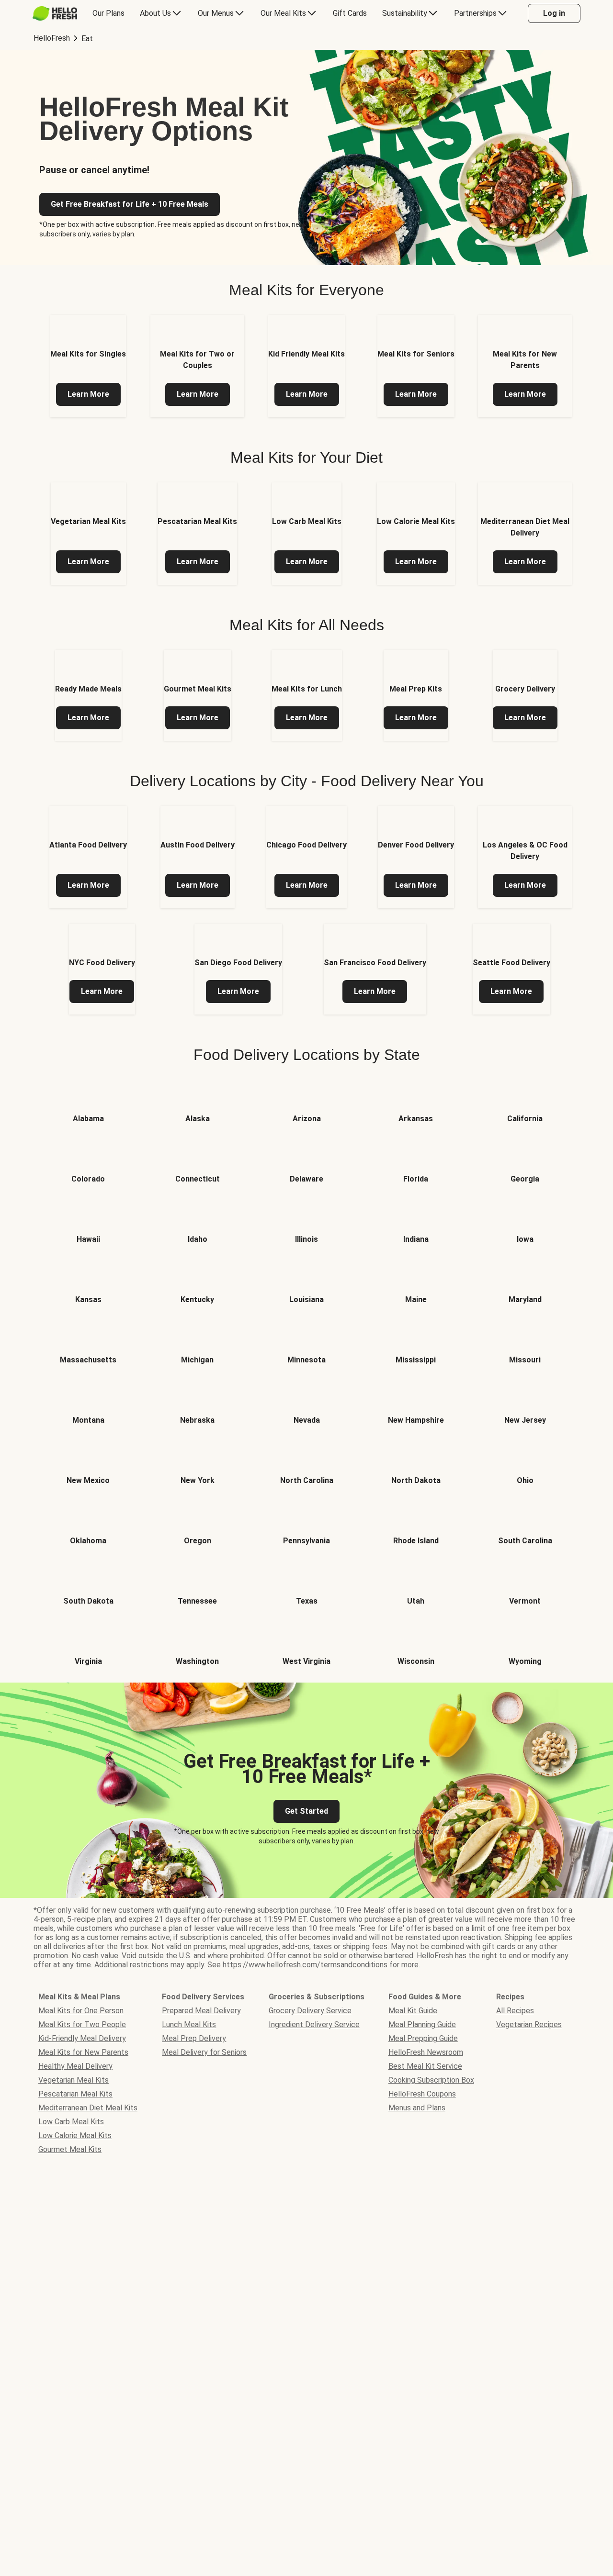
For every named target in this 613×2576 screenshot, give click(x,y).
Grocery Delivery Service (310, 2011)
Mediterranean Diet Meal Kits (88, 2108)
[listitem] (88, 366)
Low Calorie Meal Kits (75, 2136)
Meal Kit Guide (413, 2011)
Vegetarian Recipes (529, 2024)
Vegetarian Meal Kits (74, 2080)
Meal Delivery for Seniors (204, 2052)
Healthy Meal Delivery (75, 2066)
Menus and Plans (417, 2108)
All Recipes (515, 2011)
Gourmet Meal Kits (70, 2149)
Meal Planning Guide (422, 2024)
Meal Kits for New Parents (83, 2052)
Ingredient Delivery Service (314, 2024)
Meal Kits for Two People (82, 2024)
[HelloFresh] (55, 13)
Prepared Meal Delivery (201, 2011)
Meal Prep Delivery (194, 2038)
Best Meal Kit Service (425, 2066)
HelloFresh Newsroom (426, 2052)
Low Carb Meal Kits (71, 2122)
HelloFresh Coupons (422, 2094)
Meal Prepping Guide (423, 2038)
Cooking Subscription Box (431, 2080)
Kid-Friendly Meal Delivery (82, 2038)
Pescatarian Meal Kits (75, 2094)
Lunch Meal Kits (189, 2024)
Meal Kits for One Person (81, 2011)
